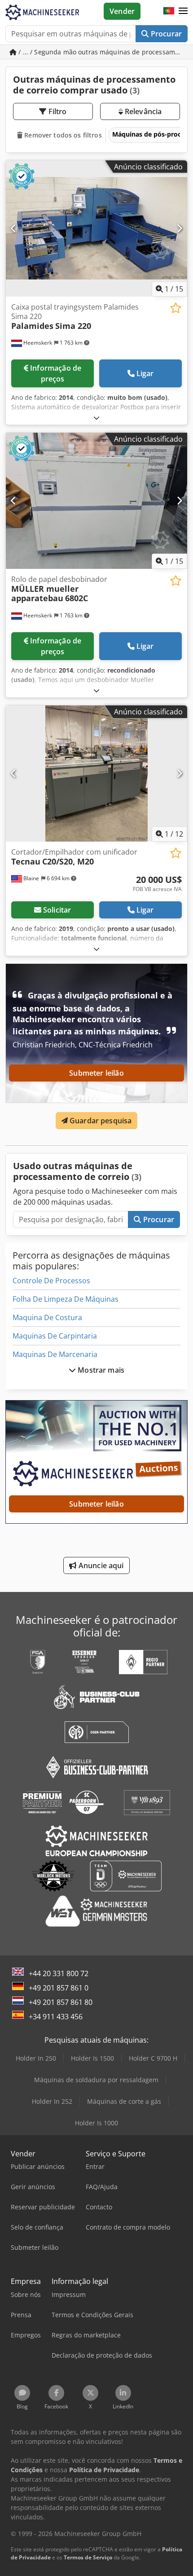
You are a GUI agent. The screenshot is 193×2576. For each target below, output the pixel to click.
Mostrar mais (100, 1370)
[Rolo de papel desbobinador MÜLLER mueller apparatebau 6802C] (96, 501)
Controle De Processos (51, 1281)
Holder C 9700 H (153, 2058)
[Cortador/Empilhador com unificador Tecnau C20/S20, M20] (96, 774)
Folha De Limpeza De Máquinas (66, 1299)
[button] (183, 11)
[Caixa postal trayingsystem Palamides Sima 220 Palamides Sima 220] (96, 228)
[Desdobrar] (96, 418)
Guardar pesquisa (100, 1121)
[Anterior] (14, 228)
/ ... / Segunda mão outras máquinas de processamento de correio (102, 52)
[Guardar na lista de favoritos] (176, 308)
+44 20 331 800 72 (59, 1973)
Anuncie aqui (100, 1565)
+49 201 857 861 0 (59, 1988)
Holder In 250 (36, 2058)
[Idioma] (169, 11)
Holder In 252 (52, 2101)
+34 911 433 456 (56, 2017)
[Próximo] (179, 228)
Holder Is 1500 (92, 2058)
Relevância (143, 111)
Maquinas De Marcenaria (55, 1354)
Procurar (165, 34)
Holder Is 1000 (96, 2123)
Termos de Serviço (88, 2557)
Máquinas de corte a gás (124, 2101)
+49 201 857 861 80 (61, 2002)
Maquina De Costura (47, 1317)
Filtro (57, 111)
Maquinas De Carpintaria (55, 1336)
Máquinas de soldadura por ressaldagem (96, 2080)
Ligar (145, 373)
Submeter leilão (96, 1073)
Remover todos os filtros (62, 135)
